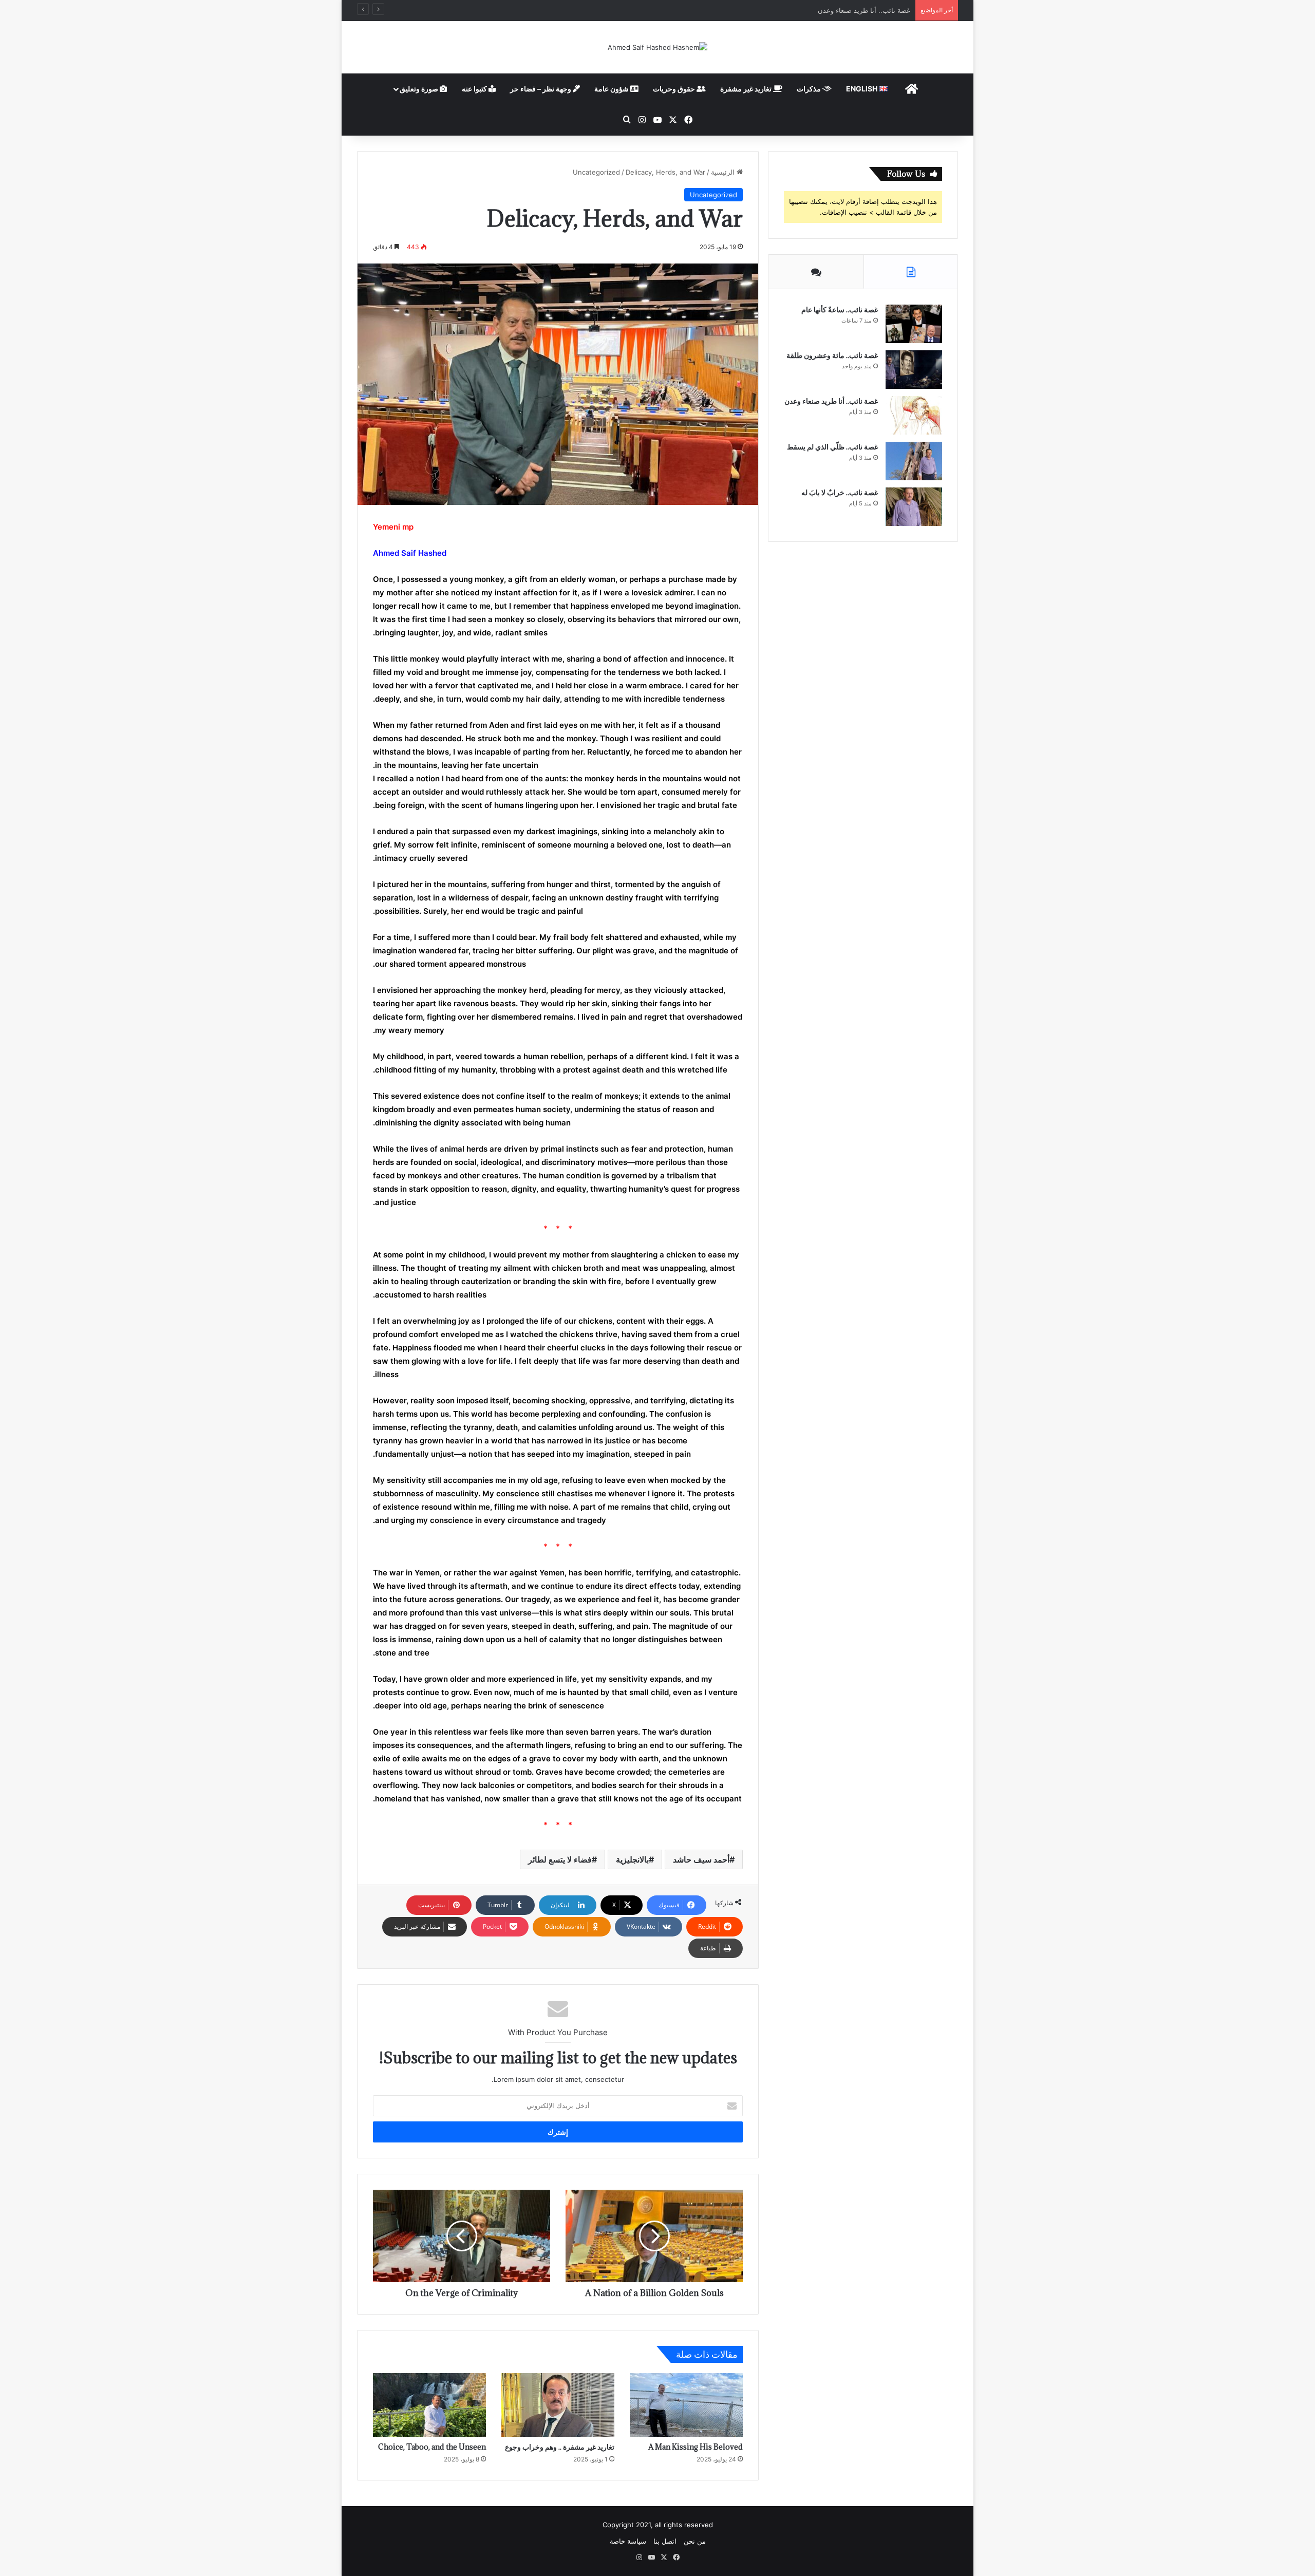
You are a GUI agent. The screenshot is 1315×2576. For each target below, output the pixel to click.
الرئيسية (724, 172)
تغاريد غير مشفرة (747, 89)
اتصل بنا (665, 2541)
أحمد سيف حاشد (701, 1859)
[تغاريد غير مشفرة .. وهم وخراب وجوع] (558, 2405)
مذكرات (810, 89)
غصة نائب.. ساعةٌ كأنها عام (840, 309)
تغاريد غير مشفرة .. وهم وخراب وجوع (560, 2447)
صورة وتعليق (420, 89)
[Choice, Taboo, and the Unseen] (429, 2405)
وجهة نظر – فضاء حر (541, 89)
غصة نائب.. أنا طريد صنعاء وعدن (831, 401)
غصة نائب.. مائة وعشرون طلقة (832, 355)
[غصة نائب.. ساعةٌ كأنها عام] (914, 324)
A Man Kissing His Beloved (696, 2447)
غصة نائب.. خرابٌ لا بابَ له (840, 492)
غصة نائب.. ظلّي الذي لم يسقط (865, 10)
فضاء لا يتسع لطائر (560, 1859)
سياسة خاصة (628, 2541)
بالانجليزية (632, 1859)
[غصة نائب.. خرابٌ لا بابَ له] (914, 507)
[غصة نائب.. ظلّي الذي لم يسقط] (914, 461)
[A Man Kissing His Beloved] (686, 2405)
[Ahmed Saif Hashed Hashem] (657, 47)
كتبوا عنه (475, 89)
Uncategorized (596, 172)
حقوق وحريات (675, 89)
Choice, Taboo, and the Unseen (432, 2447)
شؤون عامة (612, 89)
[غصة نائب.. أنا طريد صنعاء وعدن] (914, 415)
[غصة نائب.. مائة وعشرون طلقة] (914, 370)
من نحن (695, 2541)
